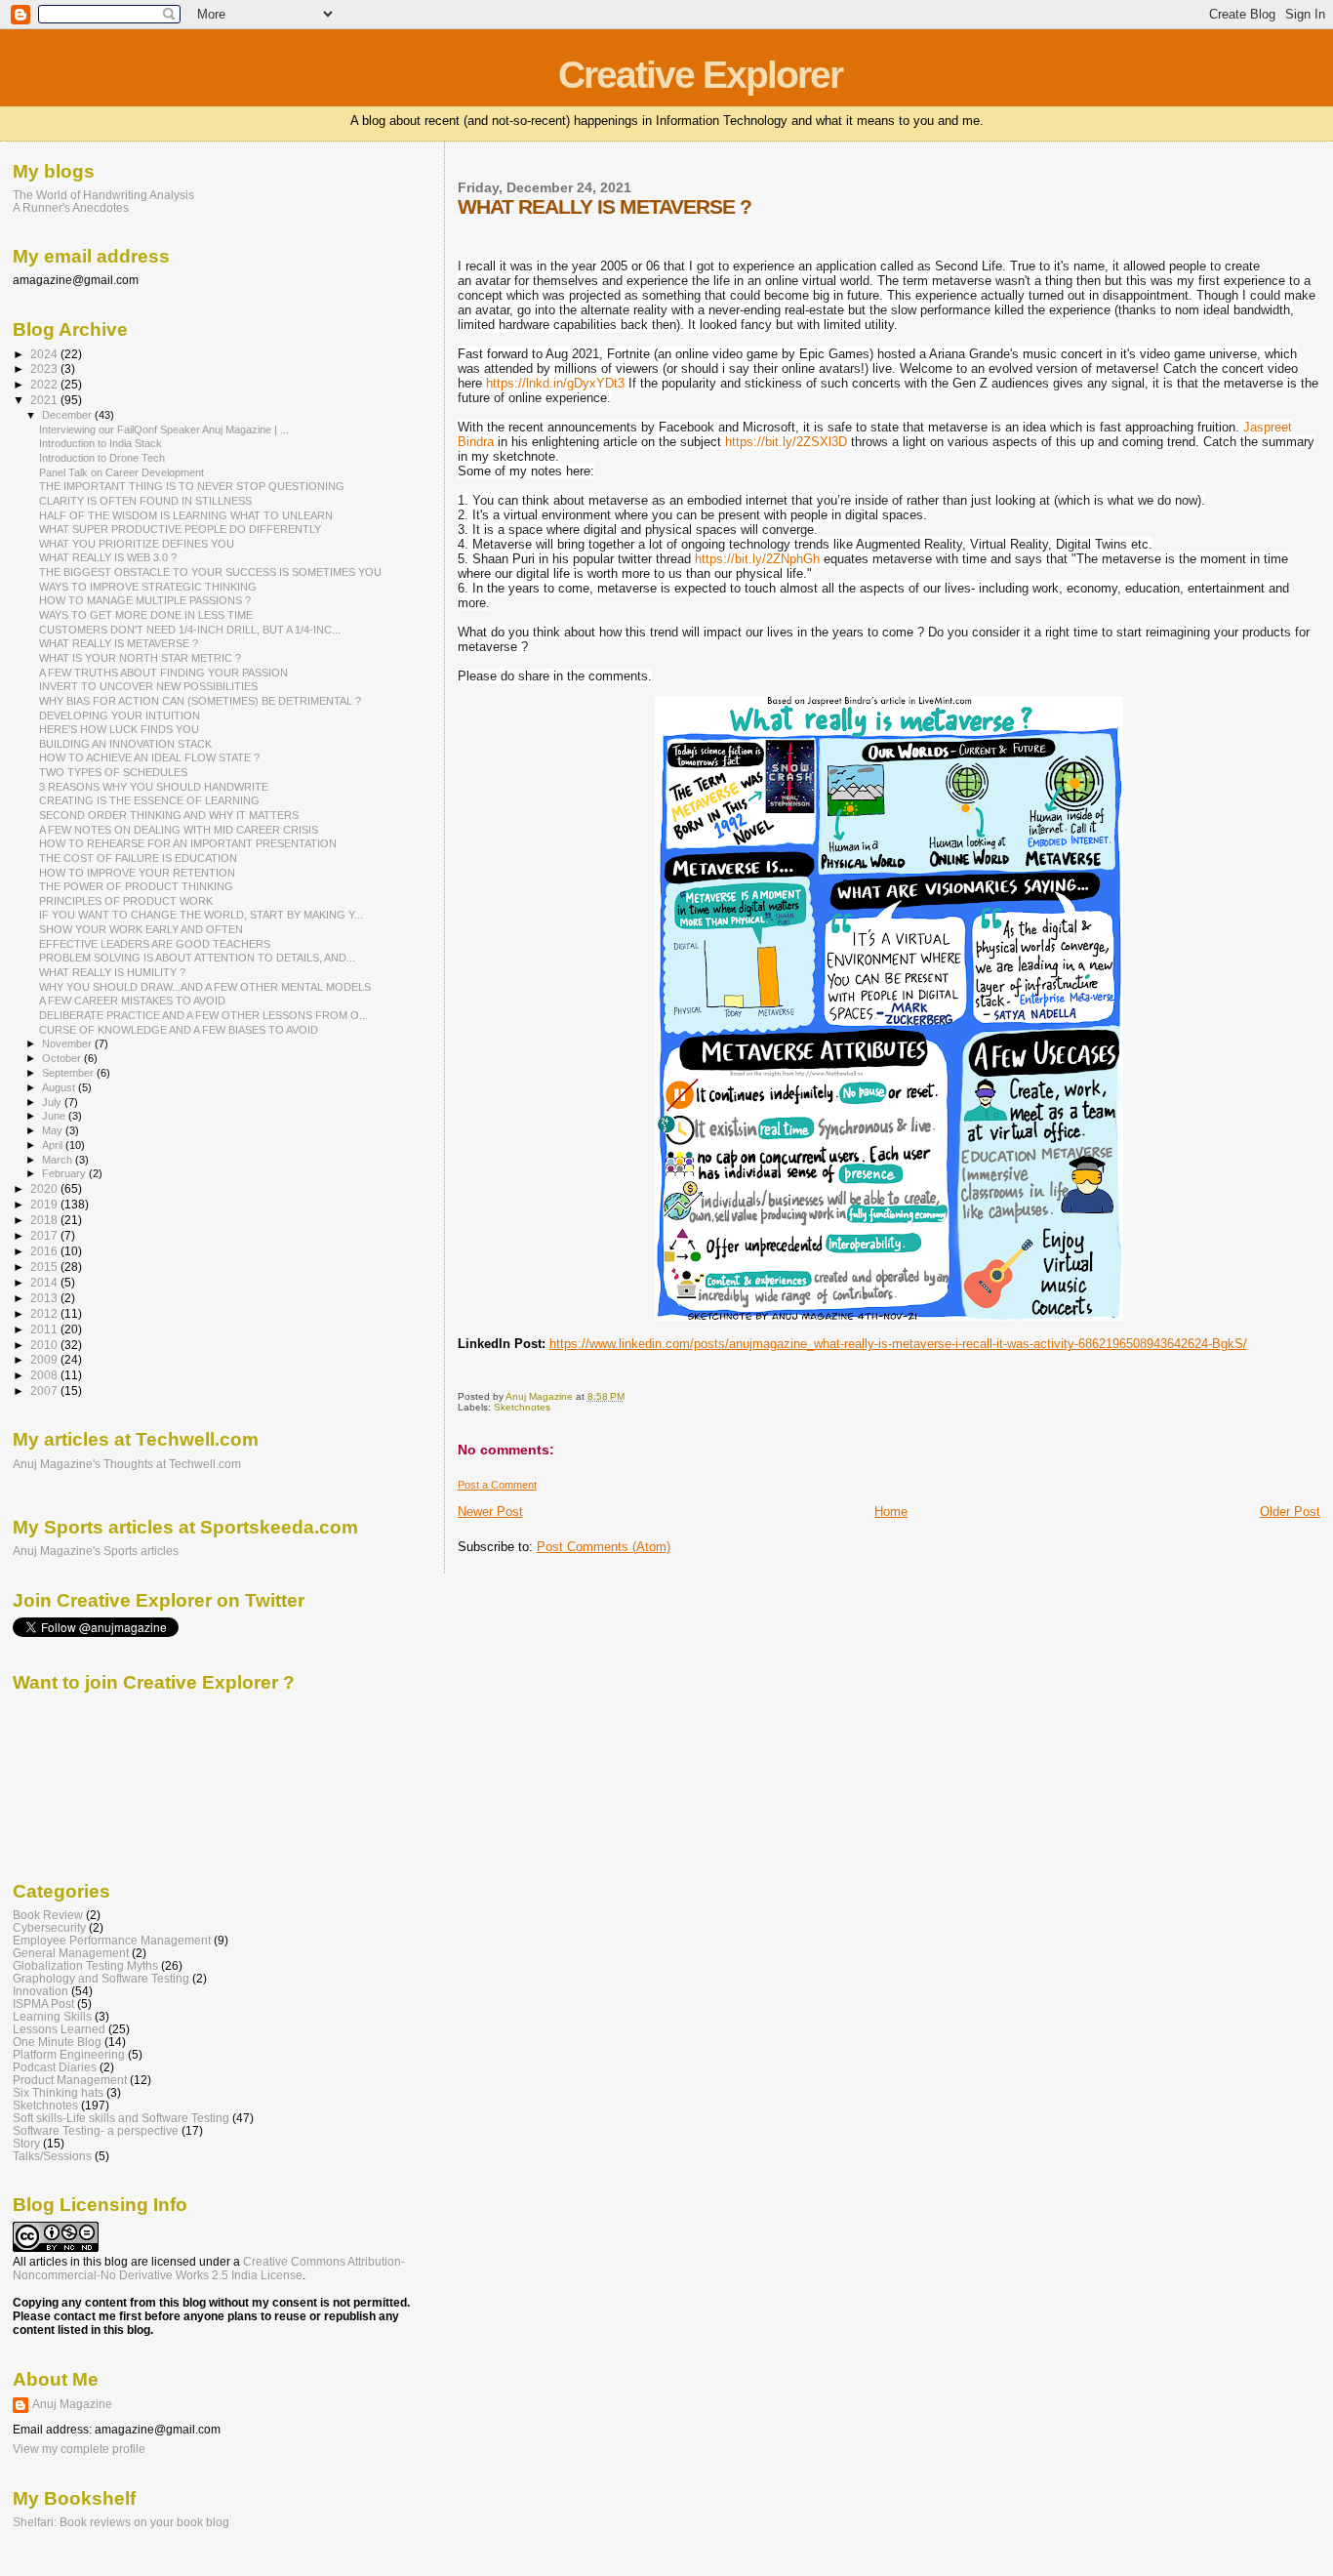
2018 (45, 1220)
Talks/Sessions (52, 2156)
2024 (45, 354)
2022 (45, 384)
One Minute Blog (57, 2042)
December (68, 415)
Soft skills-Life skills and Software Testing (121, 2118)
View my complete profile (79, 2449)
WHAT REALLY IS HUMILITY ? (112, 972)
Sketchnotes (522, 1407)
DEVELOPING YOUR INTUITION (120, 716)
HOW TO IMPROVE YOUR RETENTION (137, 873)
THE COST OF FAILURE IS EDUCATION (138, 858)
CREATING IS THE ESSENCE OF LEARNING (149, 800)
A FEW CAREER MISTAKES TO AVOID (132, 1001)
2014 (45, 1282)
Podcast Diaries (55, 2067)
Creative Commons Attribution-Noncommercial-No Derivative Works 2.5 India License (209, 2269)
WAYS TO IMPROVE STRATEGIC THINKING (148, 587)
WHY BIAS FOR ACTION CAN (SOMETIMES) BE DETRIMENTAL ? (200, 701)
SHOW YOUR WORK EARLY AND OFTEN (141, 929)
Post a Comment (497, 1485)
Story (26, 2143)
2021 (45, 400)
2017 (45, 1235)
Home (891, 1512)
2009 (45, 1359)
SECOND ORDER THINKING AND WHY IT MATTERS (169, 815)
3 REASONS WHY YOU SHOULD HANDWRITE (154, 787)
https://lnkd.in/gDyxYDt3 (555, 383)
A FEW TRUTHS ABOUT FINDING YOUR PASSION (163, 673)
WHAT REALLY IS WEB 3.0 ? (108, 557)
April (54, 1145)
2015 (45, 1267)
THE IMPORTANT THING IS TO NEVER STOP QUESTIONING (192, 486)
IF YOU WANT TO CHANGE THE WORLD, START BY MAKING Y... (201, 915)
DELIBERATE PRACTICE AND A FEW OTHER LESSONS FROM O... (203, 1015)
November (68, 1043)
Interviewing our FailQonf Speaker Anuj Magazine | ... (164, 429)
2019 (45, 1204)
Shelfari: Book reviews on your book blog (121, 2522)
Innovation (40, 1991)
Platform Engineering (69, 2054)
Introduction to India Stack (101, 443)
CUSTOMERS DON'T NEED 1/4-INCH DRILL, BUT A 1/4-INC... (190, 630)
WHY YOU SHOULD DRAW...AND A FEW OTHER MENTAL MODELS (205, 987)
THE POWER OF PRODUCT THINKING (136, 886)
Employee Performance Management (112, 1940)
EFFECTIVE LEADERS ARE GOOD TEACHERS (155, 944)
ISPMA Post (43, 2004)
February (65, 1173)
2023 (45, 368)
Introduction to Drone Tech (102, 458)
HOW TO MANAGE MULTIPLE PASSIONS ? (145, 600)
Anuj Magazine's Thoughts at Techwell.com (127, 1464)
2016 (45, 1251)
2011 (45, 1329)
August (60, 1087)
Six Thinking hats (58, 2092)
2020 (45, 1188)
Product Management (70, 2080)
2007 (45, 1390)
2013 (45, 1298)
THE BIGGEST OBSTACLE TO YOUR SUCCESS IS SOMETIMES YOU (210, 572)
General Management (71, 1953)
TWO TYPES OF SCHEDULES (113, 772)
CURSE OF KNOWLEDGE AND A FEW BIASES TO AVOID (179, 1030)
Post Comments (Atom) (604, 1547)
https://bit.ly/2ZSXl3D (786, 442)
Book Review (48, 1915)
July (53, 1102)
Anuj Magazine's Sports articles (96, 1551)
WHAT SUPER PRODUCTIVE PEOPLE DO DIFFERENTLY (180, 529)
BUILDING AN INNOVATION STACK (125, 744)
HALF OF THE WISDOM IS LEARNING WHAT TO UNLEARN (186, 515)
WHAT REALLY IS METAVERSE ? (119, 643)
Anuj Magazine (72, 2404)
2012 (45, 1313)
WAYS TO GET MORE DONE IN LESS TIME (146, 615)
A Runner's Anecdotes (71, 207)
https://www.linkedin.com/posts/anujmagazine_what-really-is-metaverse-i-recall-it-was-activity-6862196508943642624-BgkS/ (898, 1344)
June (55, 1116)
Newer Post (490, 1512)
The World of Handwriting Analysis (103, 195)
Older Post (1290, 1512)
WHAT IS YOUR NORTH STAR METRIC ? (140, 658)
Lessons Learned (59, 2029)
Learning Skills (52, 2016)
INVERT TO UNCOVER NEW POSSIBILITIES (148, 686)
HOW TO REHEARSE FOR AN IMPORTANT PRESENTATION (188, 843)
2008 (45, 1375)
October (63, 1058)
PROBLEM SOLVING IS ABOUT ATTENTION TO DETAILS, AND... (197, 958)
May (54, 1130)
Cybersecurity (49, 1927)
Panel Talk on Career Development (121, 472)
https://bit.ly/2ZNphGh (757, 559)
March (59, 1160)
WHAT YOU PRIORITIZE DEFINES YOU (137, 544)
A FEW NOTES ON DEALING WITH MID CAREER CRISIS (179, 830)
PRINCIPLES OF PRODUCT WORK (126, 901)
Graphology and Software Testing (101, 1978)
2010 (45, 1345)
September (69, 1073)
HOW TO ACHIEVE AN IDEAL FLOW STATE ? (149, 757)
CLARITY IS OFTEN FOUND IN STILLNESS (145, 501)
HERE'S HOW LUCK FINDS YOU (119, 729)
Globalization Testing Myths (85, 1965)
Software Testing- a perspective (96, 2130)
